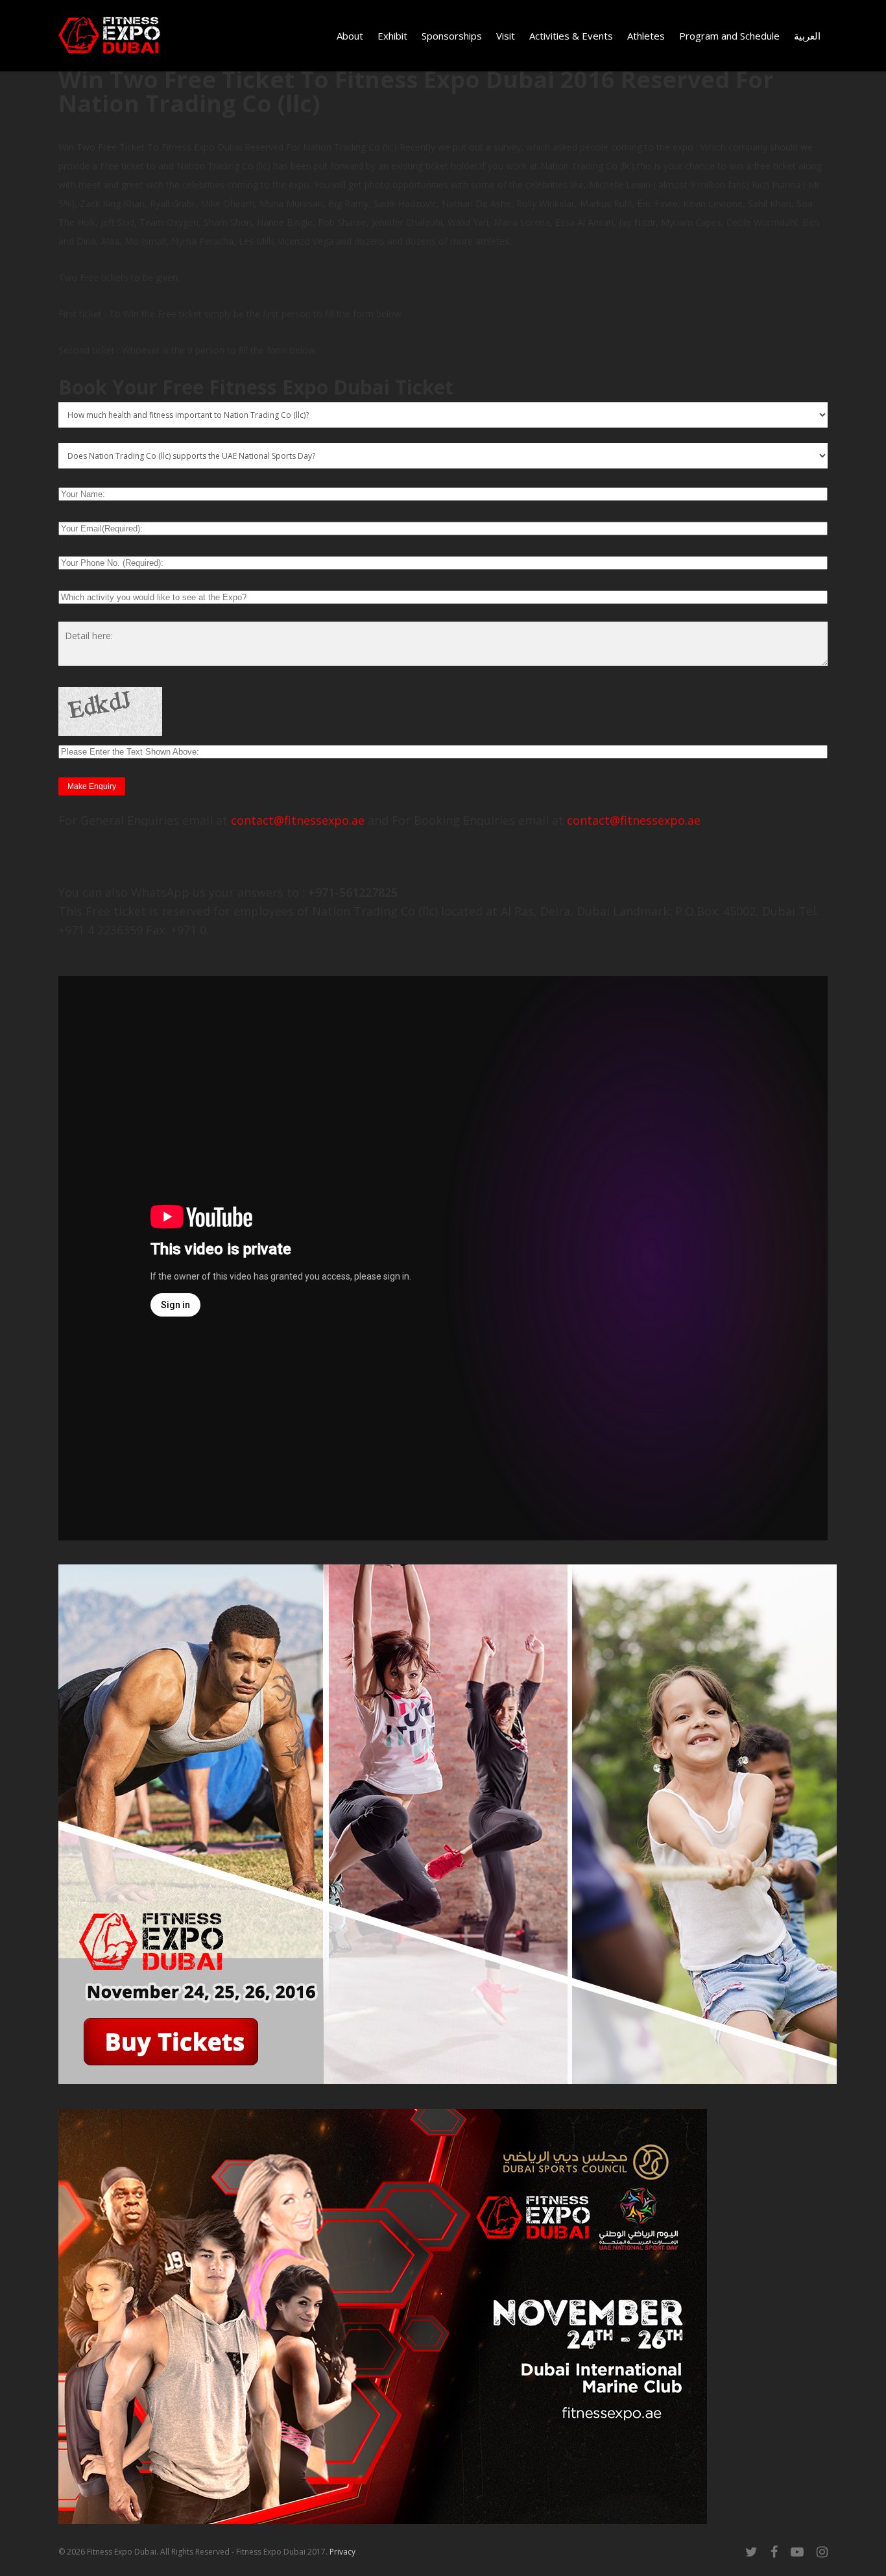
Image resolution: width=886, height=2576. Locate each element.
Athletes (646, 36)
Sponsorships (452, 36)
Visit (506, 36)
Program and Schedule (729, 36)
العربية (807, 36)
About (350, 36)
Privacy (342, 2552)
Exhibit (392, 36)
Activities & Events (571, 36)
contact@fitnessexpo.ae (298, 820)
